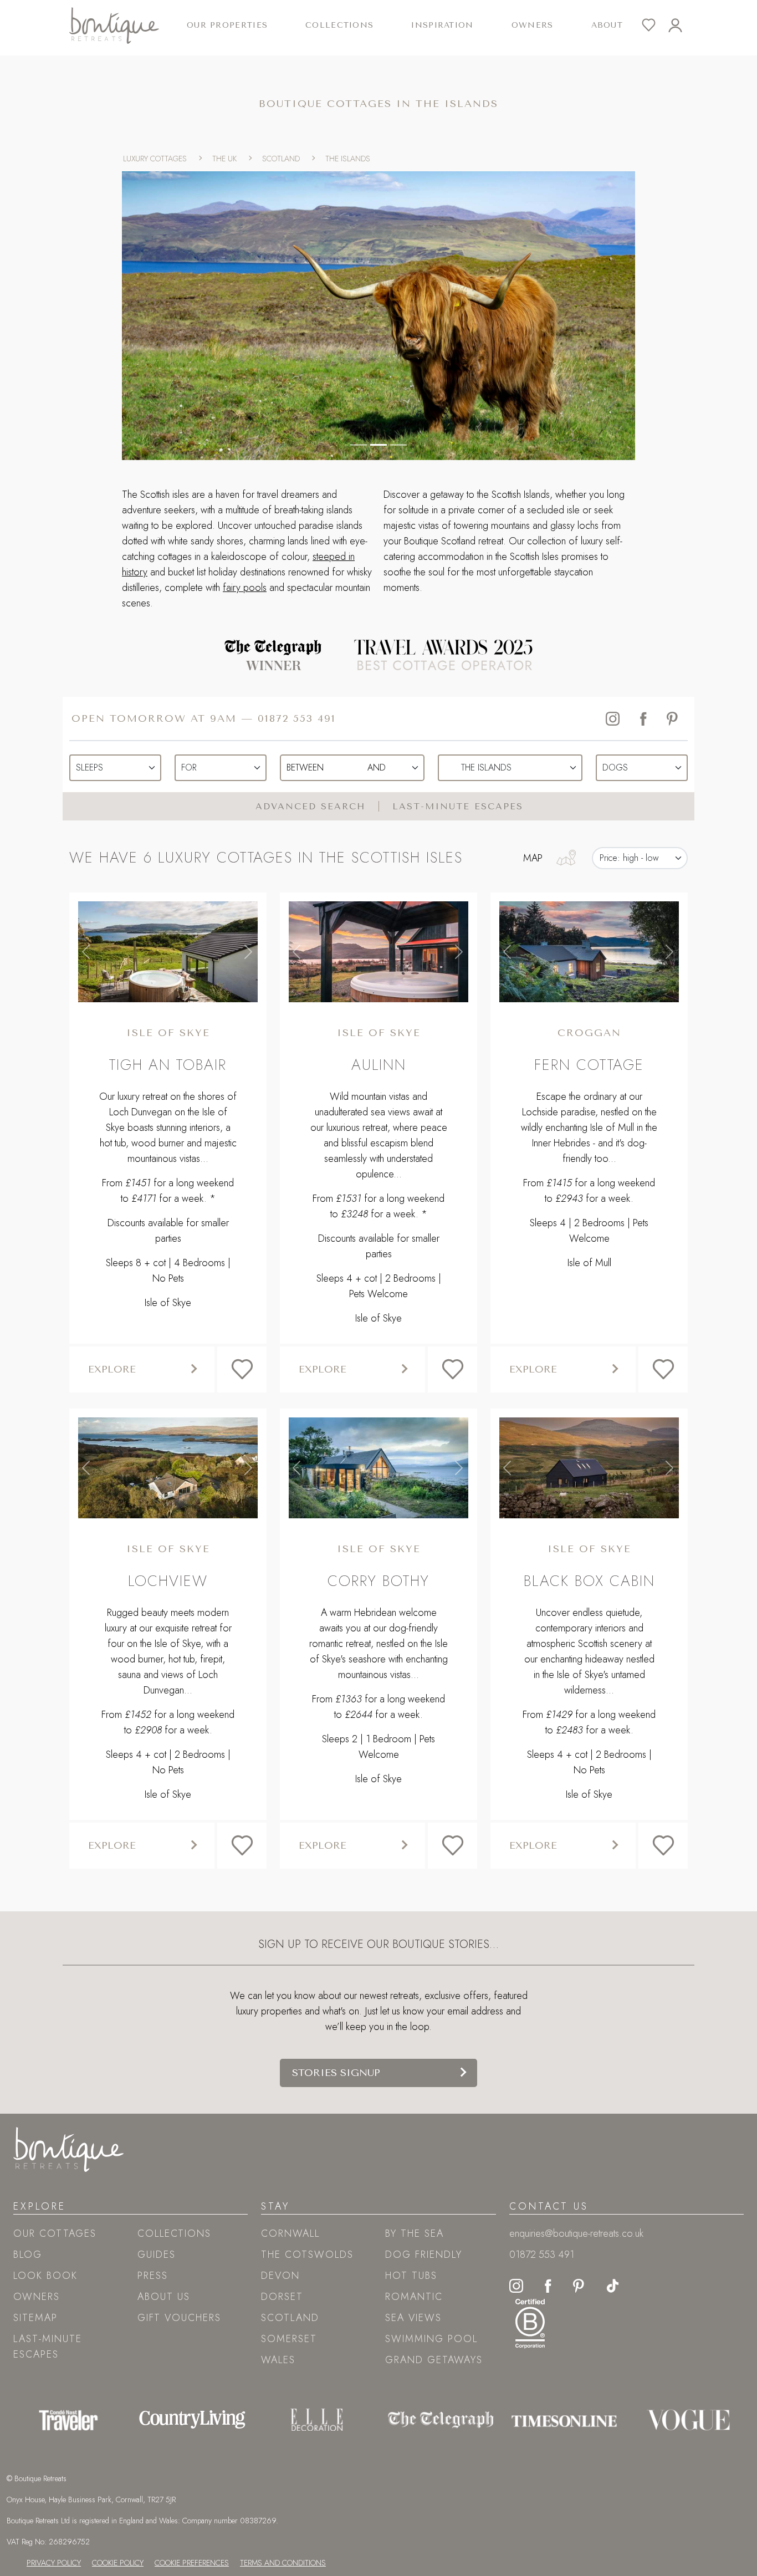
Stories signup (336, 2073)
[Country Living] (192, 2420)
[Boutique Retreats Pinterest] (579, 2284)
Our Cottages (55, 2233)
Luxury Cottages (155, 159)
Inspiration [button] (442, 25)
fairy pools (245, 588)
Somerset (289, 2339)
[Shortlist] (655, 25)
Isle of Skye (168, 1033)
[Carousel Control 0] (359, 445)
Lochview (168, 1581)
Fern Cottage (589, 1065)
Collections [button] (339, 25)
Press (153, 2276)
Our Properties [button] (227, 25)
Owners (533, 25)
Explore (112, 1369)
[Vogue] (688, 2420)
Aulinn (379, 1065)
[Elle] (317, 2420)
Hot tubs (411, 2276)
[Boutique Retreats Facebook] (548, 2284)
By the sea (415, 2233)
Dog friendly (424, 2254)
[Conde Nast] (68, 2420)
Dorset (282, 2297)
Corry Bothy (378, 1581)
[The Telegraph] (441, 2420)
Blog (28, 2254)
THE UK (224, 159)
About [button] (607, 25)
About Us (164, 2297)
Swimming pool (431, 2339)
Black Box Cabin (589, 1581)
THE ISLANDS (348, 159)
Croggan (589, 1033)
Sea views (413, 2318)
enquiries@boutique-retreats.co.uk (576, 2233)
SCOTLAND (281, 159)
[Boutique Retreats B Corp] (530, 2322)
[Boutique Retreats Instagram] (516, 2284)
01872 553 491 (297, 718)
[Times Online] (564, 2420)
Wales (278, 2360)
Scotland (290, 2318)
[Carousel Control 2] (398, 445)
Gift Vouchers (179, 2318)
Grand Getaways (434, 2360)
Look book (45, 2276)
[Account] (682, 25)
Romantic (414, 2297)
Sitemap (35, 2318)
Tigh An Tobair (168, 1065)
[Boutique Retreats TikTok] (613, 2284)
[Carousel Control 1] (378, 445)
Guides (157, 2254)
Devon (280, 2276)
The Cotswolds (307, 2254)
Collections (174, 2233)
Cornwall (290, 2233)
